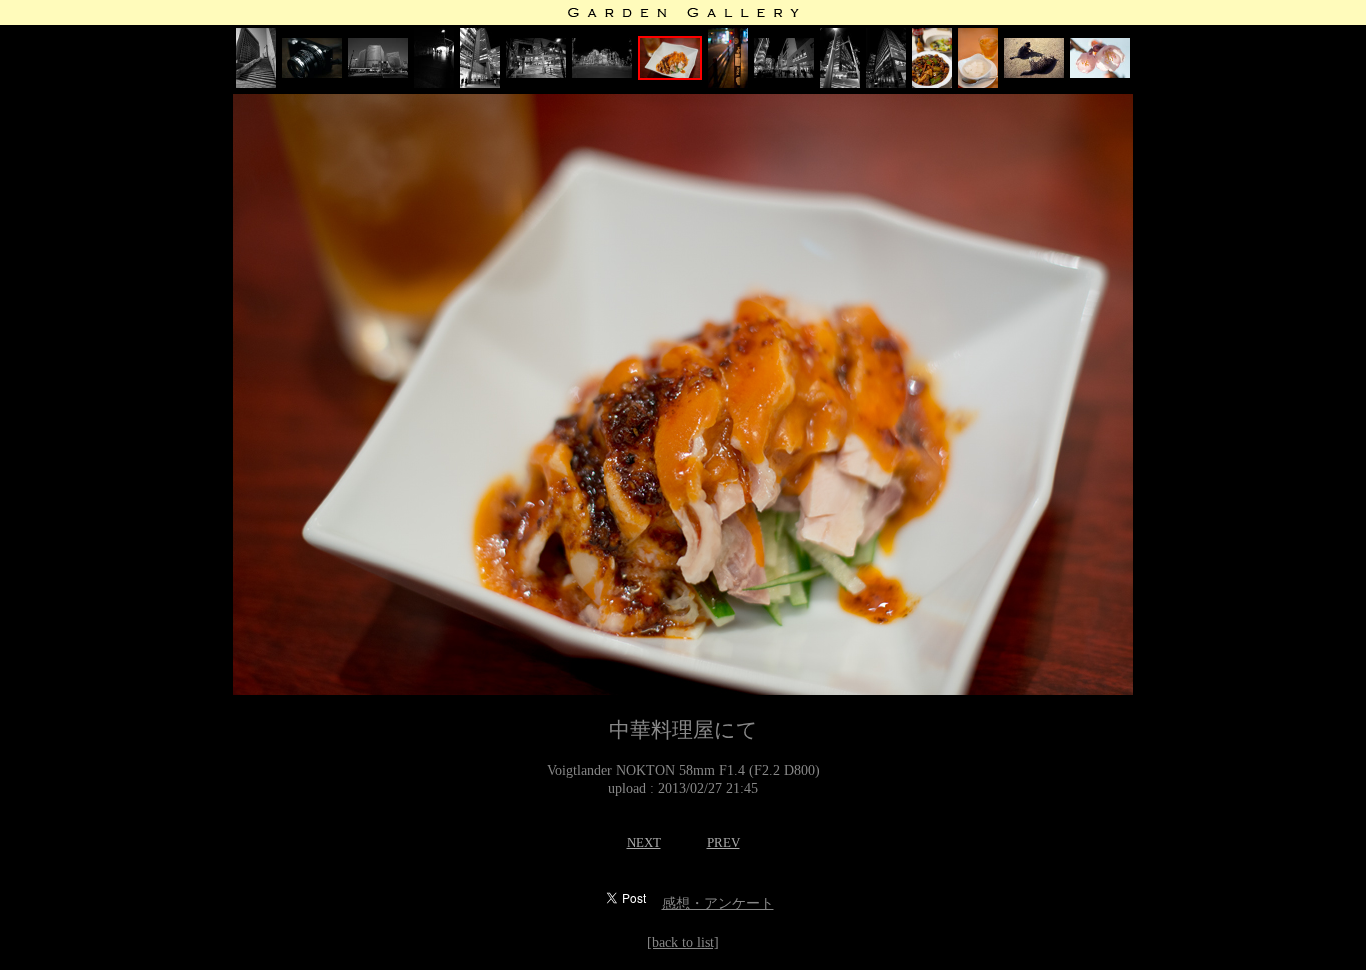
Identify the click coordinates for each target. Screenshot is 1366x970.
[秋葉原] (480, 83)
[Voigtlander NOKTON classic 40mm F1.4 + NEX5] (312, 73)
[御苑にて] (1034, 73)
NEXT (644, 842)
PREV (723, 842)
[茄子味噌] (932, 83)
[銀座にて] (378, 73)
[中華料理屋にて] (670, 75)
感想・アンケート (718, 903)
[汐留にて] (256, 83)
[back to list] (683, 942)
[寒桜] (1100, 73)
